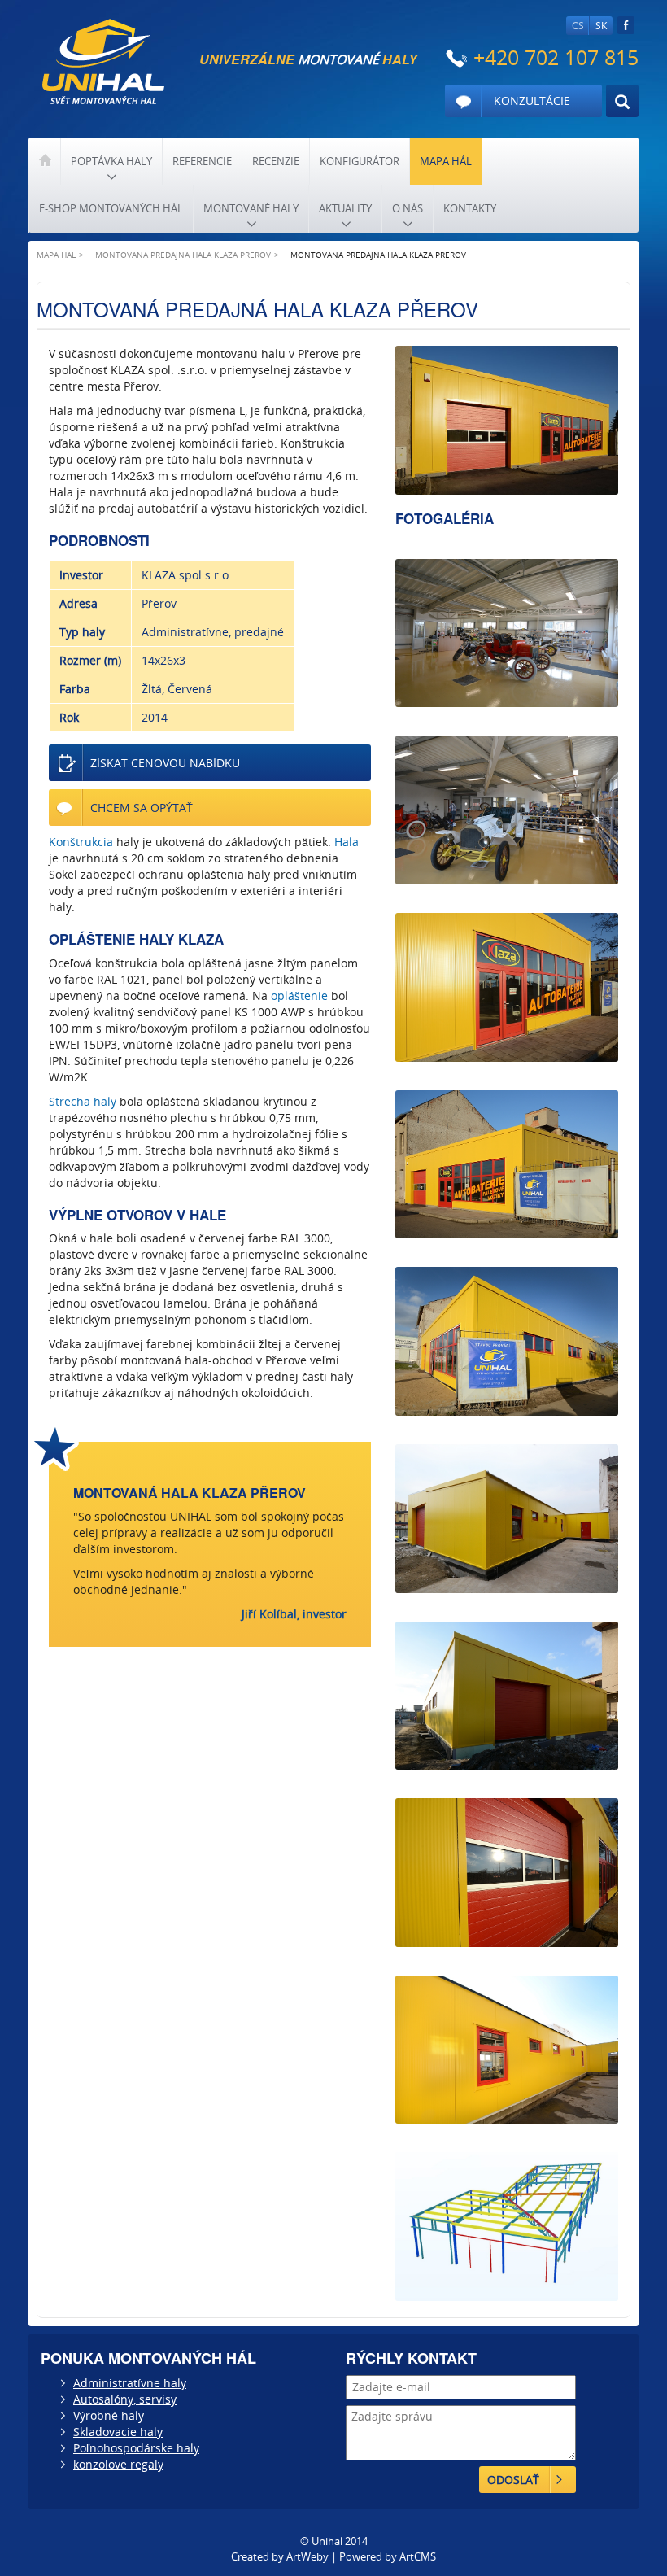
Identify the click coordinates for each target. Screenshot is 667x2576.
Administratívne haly (130, 2383)
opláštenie (299, 995)
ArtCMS (418, 2556)
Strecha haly (83, 1101)
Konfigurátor (360, 161)
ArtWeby (307, 2556)
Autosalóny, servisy (125, 2399)
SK (601, 26)
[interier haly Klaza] (507, 633)
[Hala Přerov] (507, 1696)
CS (578, 26)
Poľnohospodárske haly (136, 2448)
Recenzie (276, 161)
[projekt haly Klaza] (507, 2227)
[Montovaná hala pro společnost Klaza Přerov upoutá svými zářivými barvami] (507, 2050)
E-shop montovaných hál (111, 208)
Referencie (202, 161)
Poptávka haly (111, 161)
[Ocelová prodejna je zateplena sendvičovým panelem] (507, 1519)
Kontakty (470, 208)
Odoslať (513, 2480)
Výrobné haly (109, 2415)
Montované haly (251, 208)
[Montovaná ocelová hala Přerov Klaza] (507, 1873)
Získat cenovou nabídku (165, 763)
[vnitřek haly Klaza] (507, 810)
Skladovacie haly (118, 2432)
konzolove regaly (118, 2464)
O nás (408, 208)
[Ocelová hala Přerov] (507, 1341)
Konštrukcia (81, 842)
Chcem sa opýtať (142, 808)
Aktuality (345, 208)
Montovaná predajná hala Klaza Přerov (183, 255)
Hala (347, 842)
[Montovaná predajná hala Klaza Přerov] (507, 420)
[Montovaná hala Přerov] (507, 987)
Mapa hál (446, 161)
